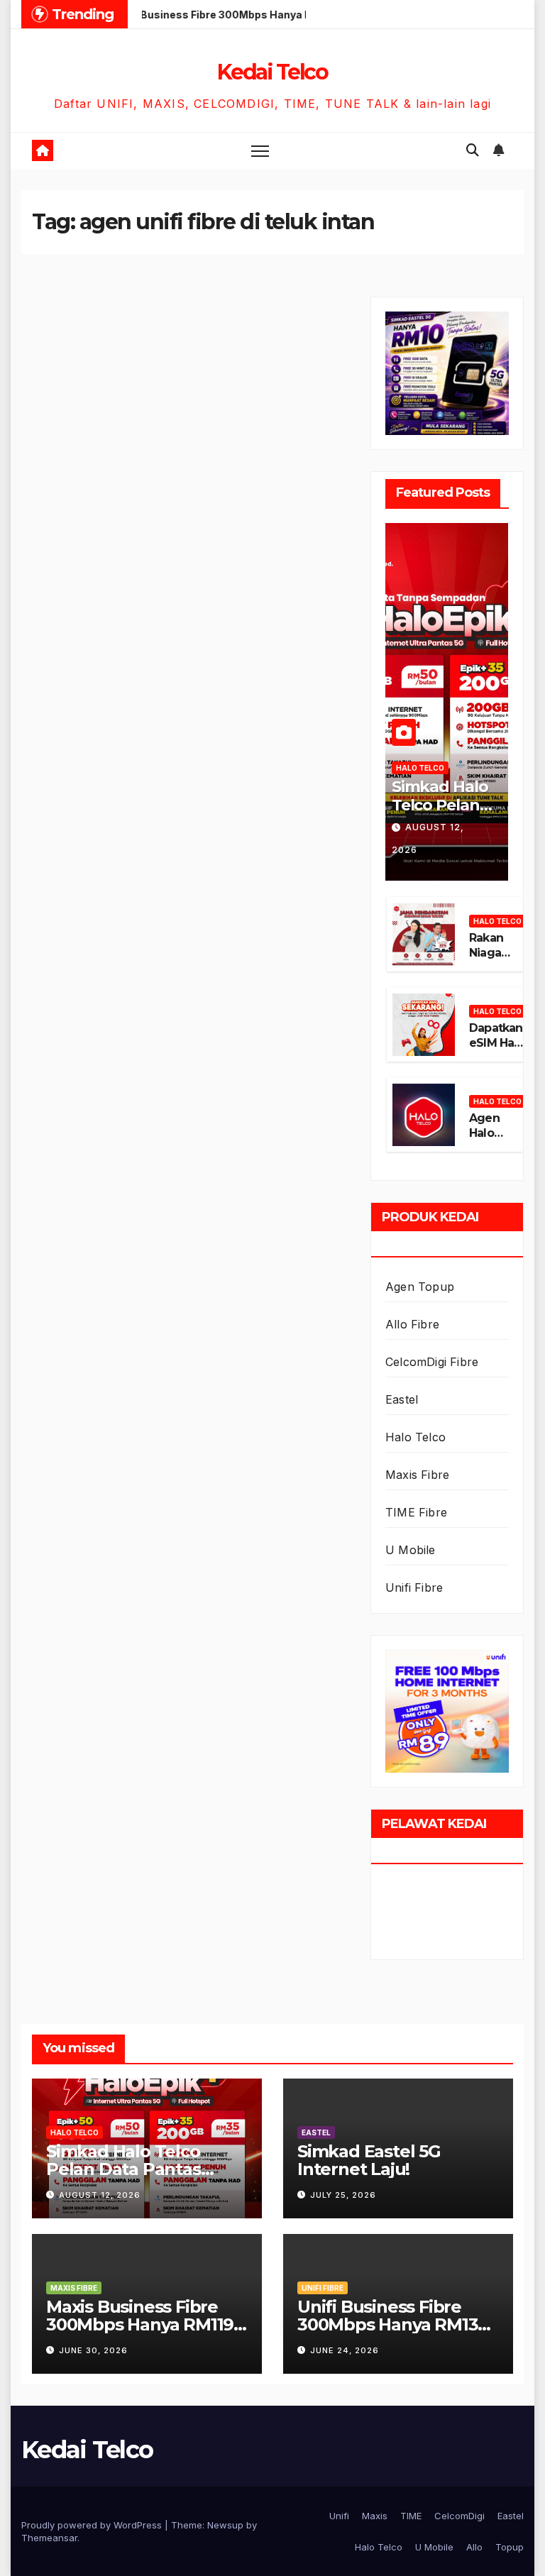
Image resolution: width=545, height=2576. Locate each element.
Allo (474, 2547)
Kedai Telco (272, 72)
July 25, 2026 (343, 2195)
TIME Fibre (416, 1512)
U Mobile (411, 1550)
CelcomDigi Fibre (432, 1362)
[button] (473, 150)
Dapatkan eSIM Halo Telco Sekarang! (497, 1050)
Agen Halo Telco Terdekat (495, 1140)
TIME (411, 2516)
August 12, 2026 (100, 2195)
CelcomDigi (459, 2516)
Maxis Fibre (417, 1475)
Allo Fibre (412, 1324)
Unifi (339, 2516)
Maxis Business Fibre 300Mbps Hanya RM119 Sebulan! (140, 2324)
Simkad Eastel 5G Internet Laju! (369, 2160)
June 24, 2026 (345, 2350)
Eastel (402, 1399)
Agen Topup (420, 1287)
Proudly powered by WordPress (93, 2525)
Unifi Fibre (414, 1587)
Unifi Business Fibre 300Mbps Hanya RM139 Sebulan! (393, 2324)
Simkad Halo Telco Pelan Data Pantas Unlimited (440, 815)
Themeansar (49, 2538)
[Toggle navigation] (260, 151)
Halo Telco (420, 768)
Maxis (375, 2516)
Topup (510, 2547)
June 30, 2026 (93, 2350)
